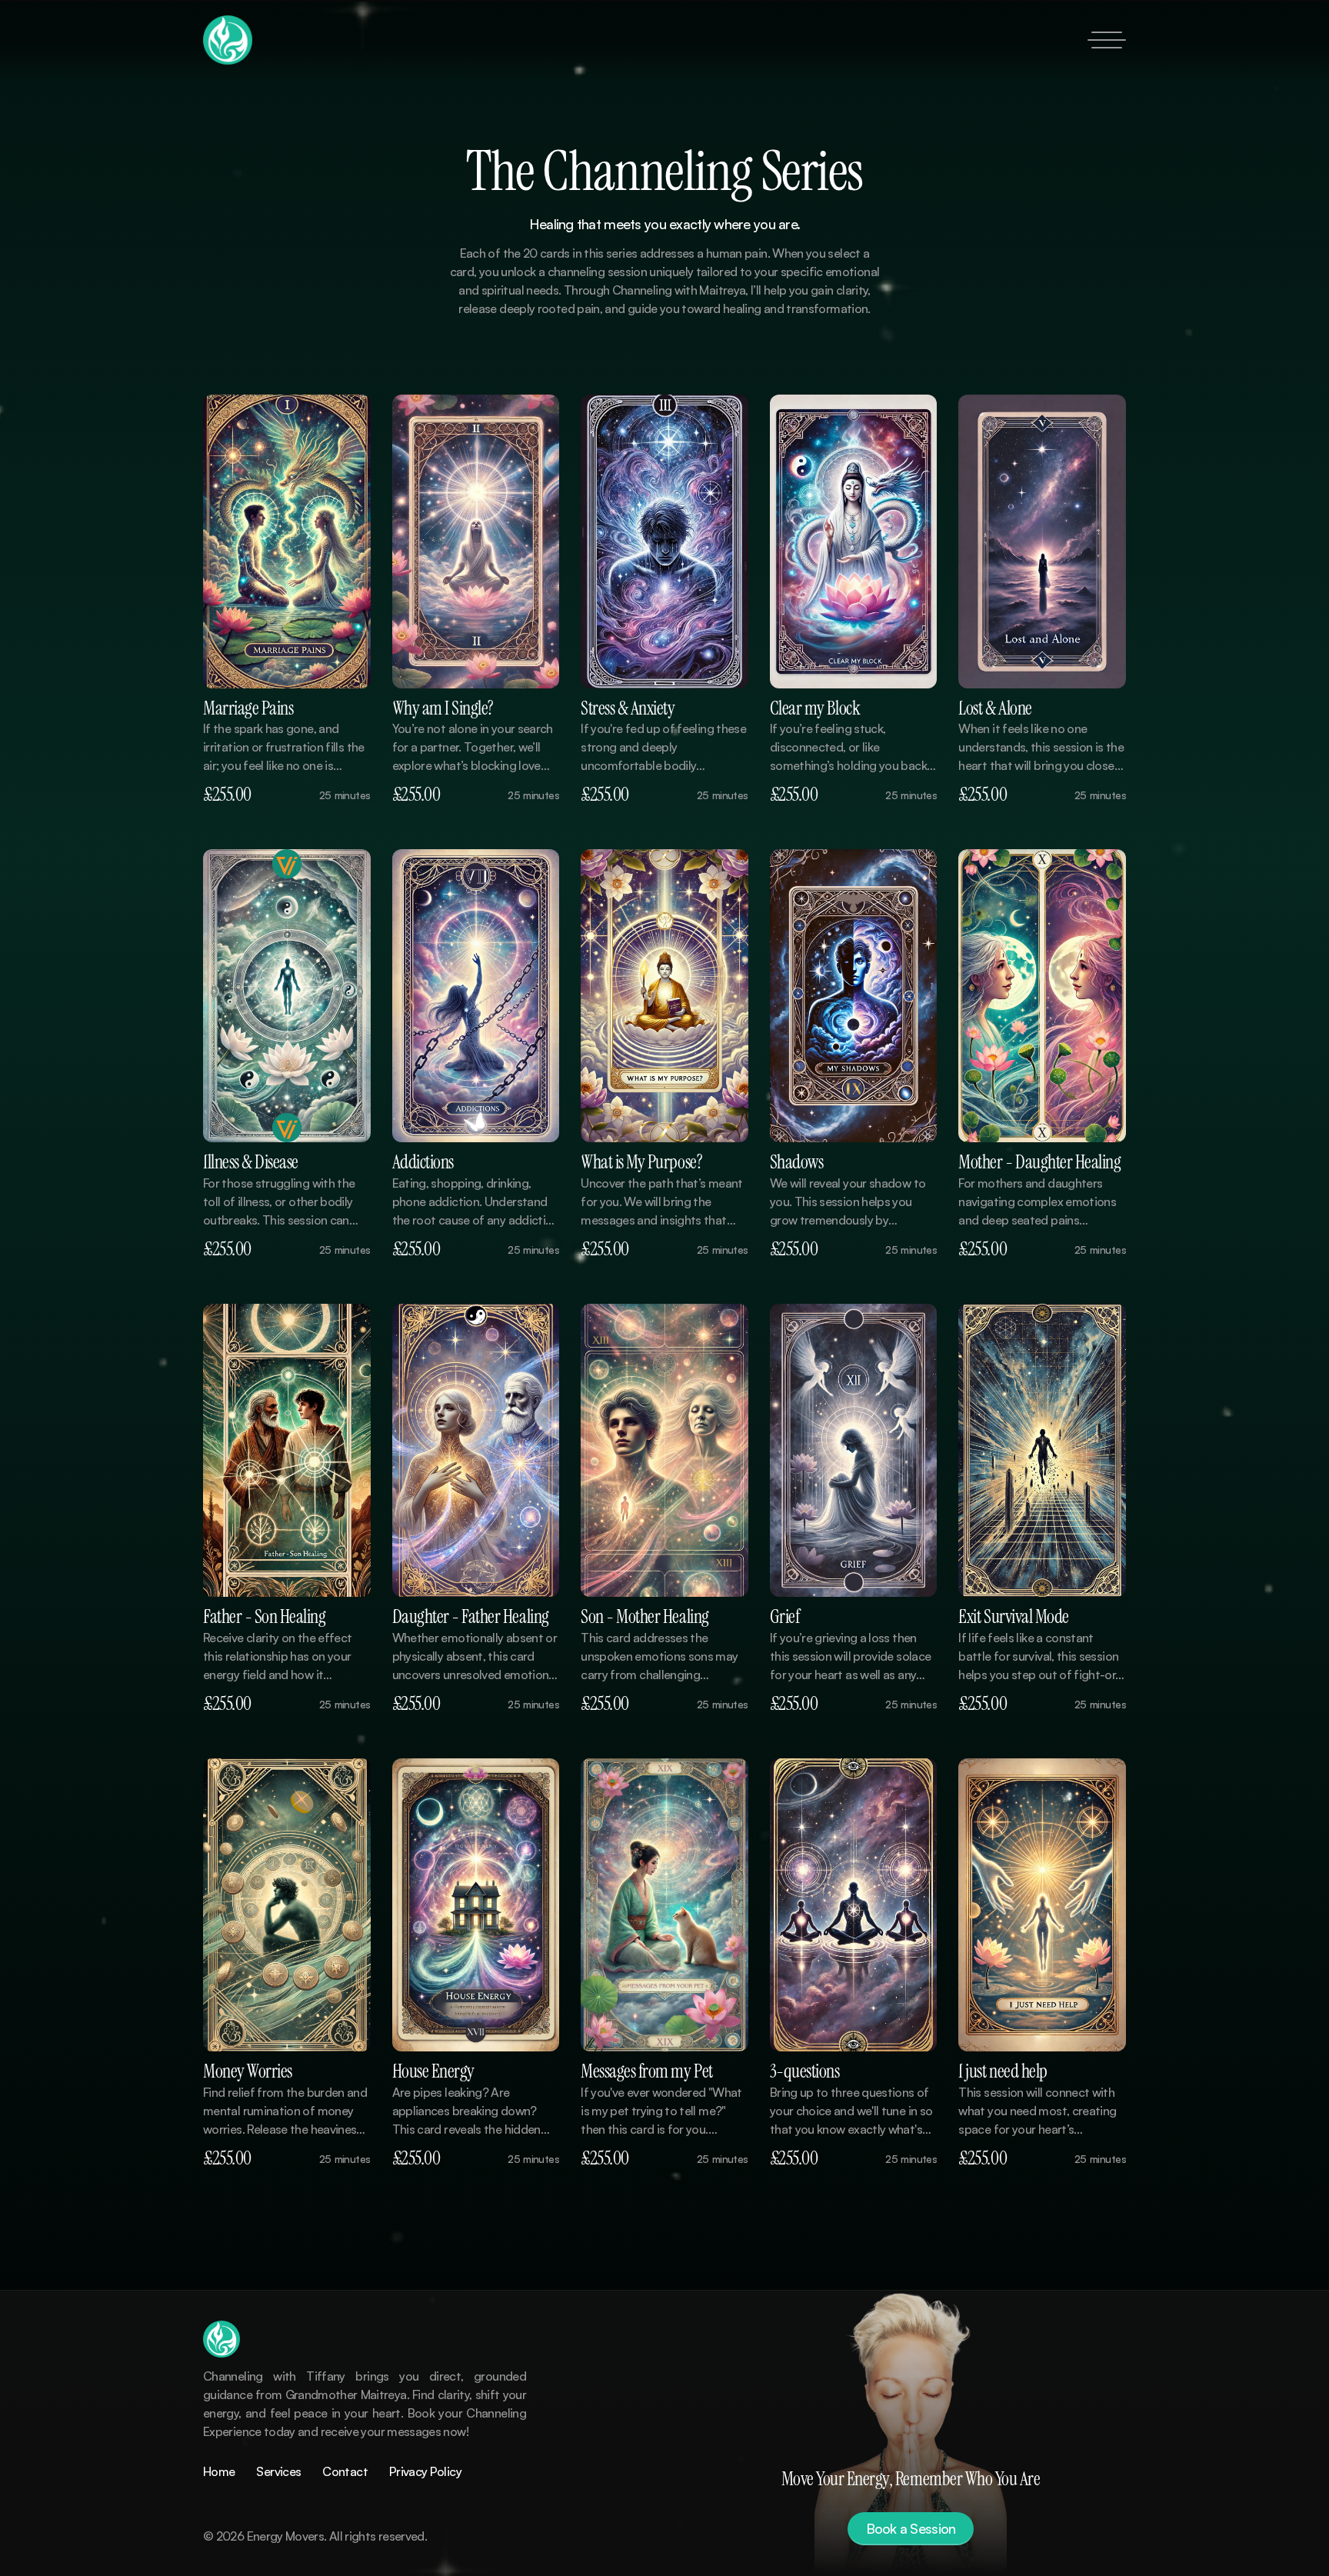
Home (219, 2471)
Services (278, 2471)
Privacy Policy (425, 2471)
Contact (345, 2471)
